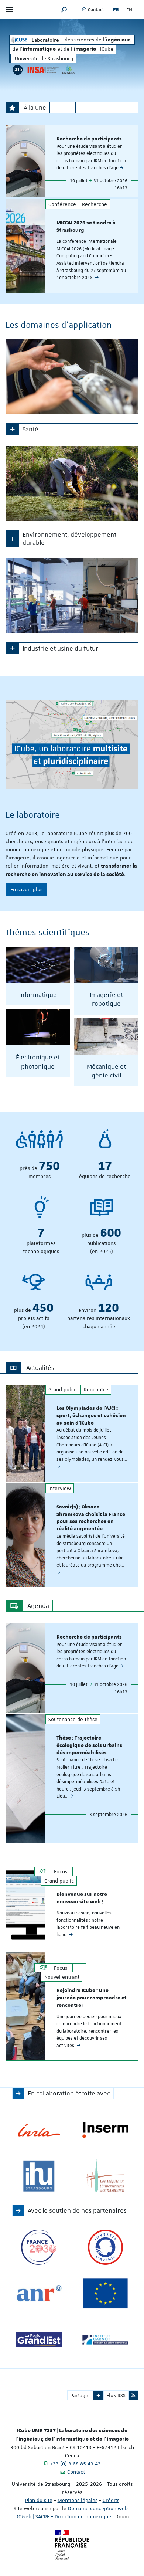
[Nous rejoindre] (72, 744)
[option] (72, 161)
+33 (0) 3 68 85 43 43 (75, 2464)
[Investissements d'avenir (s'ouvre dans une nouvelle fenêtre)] (105, 2247)
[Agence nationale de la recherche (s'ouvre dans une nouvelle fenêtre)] (39, 2293)
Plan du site (39, 2500)
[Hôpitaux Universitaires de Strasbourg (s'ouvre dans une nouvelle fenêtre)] (105, 2176)
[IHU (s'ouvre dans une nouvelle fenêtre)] (39, 2176)
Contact (95, 10)
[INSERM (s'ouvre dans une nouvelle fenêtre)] (105, 2130)
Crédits (111, 2500)
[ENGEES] (69, 70)
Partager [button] (80, 2395)
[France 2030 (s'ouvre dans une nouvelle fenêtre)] (39, 2247)
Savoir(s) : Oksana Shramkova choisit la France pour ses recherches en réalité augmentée (91, 1518)
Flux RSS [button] (116, 2395)
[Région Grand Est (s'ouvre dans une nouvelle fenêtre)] (39, 2340)
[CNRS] (18, 70)
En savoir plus (26, 889)
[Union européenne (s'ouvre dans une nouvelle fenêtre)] (105, 2293)
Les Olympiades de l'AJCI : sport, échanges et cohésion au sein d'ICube (91, 1416)
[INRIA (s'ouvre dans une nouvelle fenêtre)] (39, 2130)
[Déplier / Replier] (12, 429)
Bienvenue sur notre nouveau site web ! (82, 1898)
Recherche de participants (89, 139)
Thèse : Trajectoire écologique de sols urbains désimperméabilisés (89, 1745)
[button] (64, 9)
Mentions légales (78, 2500)
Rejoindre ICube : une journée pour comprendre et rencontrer (92, 1998)
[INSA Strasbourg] (42, 70)
